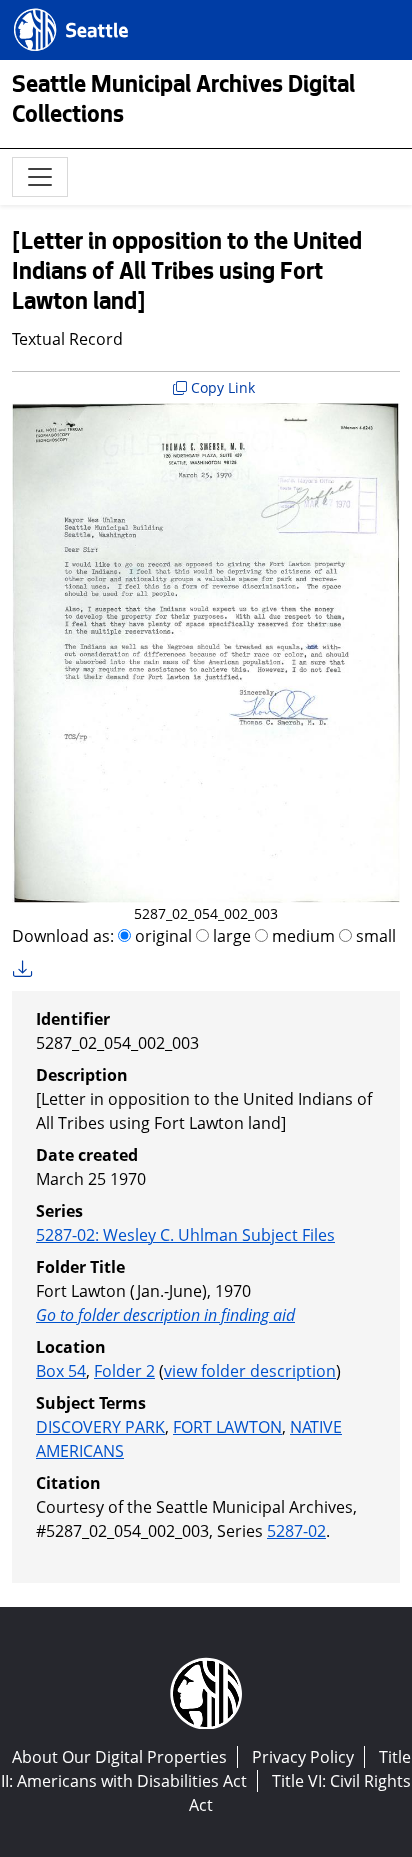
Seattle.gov (56, 11)
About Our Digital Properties (119, 1757)
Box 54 (61, 1371)
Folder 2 (124, 1371)
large (230, 936)
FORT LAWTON (227, 1427)
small (374, 936)
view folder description (250, 1371)
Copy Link (221, 387)
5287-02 (296, 1531)
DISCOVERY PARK (100, 1427)
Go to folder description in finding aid (165, 1315)
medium (301, 936)
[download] (28, 969)
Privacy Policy (303, 1757)
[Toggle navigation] (40, 177)
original (161, 936)
